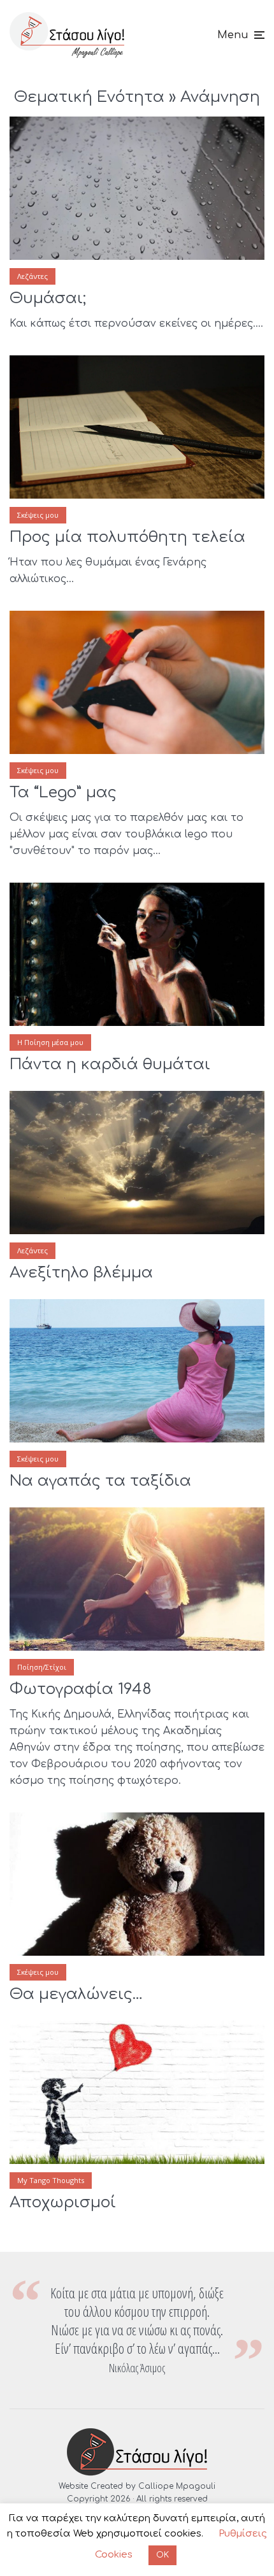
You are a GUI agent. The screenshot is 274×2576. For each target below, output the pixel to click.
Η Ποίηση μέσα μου (50, 1042)
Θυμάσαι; (48, 298)
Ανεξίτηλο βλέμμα (81, 1273)
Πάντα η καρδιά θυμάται (110, 1064)
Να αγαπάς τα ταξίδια (100, 1481)
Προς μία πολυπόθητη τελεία (127, 537)
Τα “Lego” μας (63, 793)
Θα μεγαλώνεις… (76, 1994)
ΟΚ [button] (162, 2555)
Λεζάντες (32, 276)
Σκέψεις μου (38, 515)
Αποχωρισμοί (63, 2202)
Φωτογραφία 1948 (81, 1689)
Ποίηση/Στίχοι (42, 1667)
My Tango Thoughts (51, 2180)
